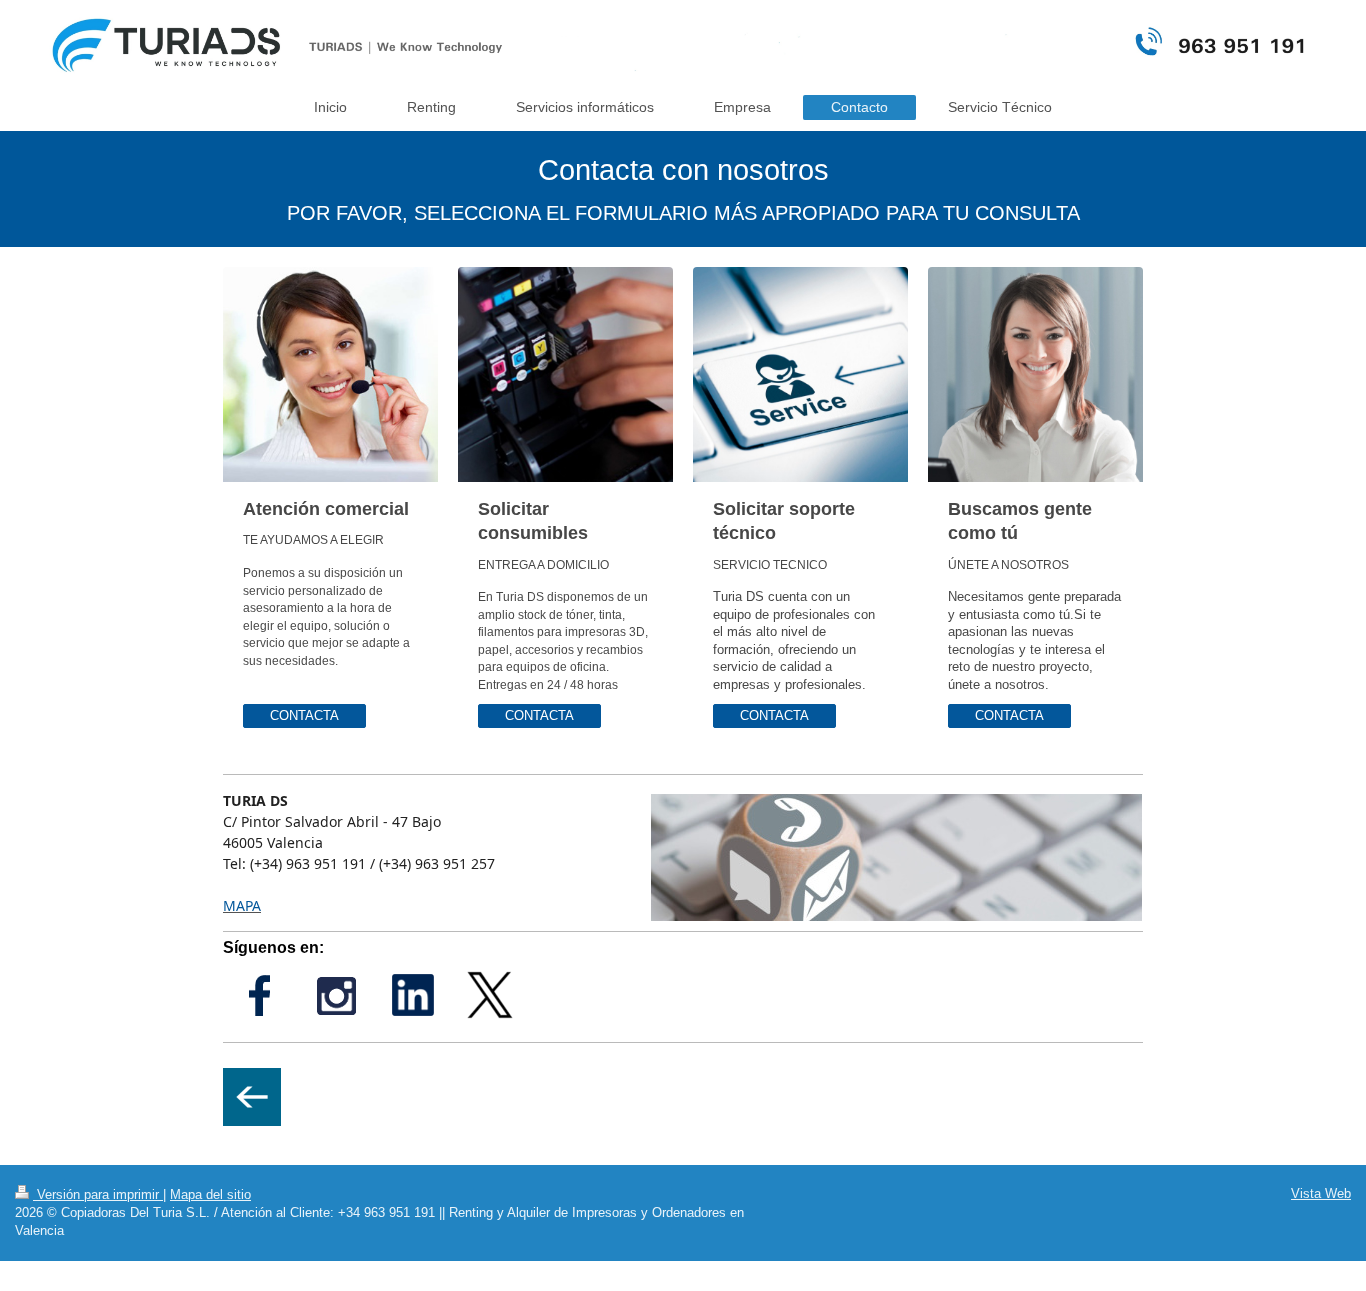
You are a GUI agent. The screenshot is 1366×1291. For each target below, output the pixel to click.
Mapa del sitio (210, 1194)
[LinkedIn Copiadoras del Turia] (413, 995)
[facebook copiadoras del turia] (259, 995)
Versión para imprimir (98, 1194)
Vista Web (1321, 1193)
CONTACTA (304, 715)
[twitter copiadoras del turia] (490, 995)
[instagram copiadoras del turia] (336, 995)
